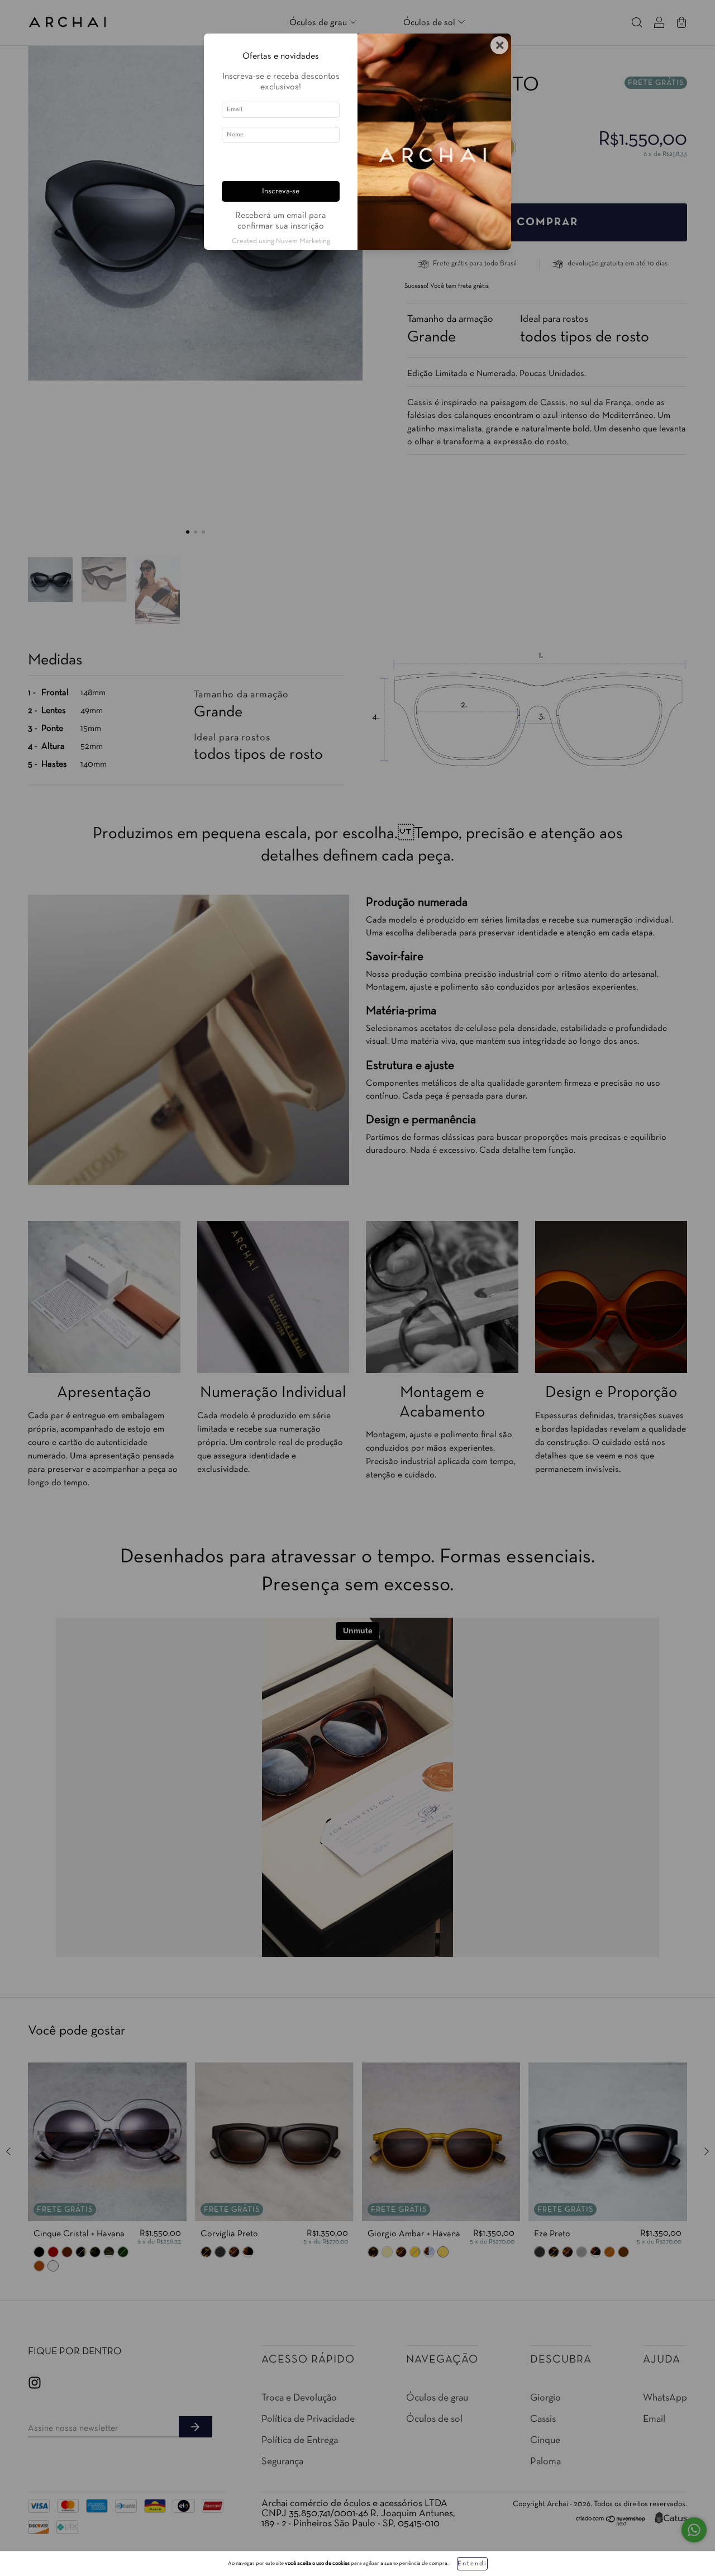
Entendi (472, 2564)
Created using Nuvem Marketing (281, 241)
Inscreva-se (281, 191)
